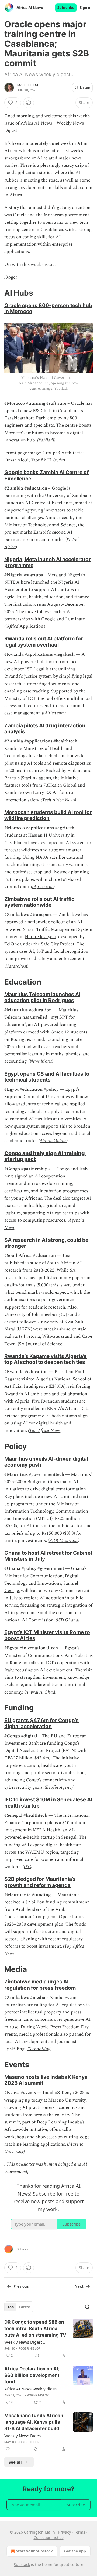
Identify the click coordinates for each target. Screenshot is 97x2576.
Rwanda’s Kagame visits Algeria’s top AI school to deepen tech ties (46, 1359)
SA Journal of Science (41, 1344)
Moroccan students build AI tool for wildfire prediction (48, 815)
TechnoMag (39, 2049)
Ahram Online (53, 1141)
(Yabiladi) (46, 440)
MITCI (44, 1518)
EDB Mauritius (64, 1541)
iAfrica (12, 626)
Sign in (86, 8)
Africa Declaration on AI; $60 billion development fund (32, 2375)
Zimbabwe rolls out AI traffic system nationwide (39, 902)
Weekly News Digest (23, 2436)
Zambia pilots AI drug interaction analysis (45, 728)
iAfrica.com (54, 713)
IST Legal (35, 669)
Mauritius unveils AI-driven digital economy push (46, 1462)
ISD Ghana (67, 1620)
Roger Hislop (28, 85)
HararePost (16, 966)
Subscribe (66, 8)
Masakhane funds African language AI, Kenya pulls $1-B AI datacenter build (34, 2422)
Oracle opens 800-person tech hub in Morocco (48, 308)
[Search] (87, 2307)
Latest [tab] (25, 2307)
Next (79, 2286)
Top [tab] (11, 2307)
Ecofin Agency (60, 1787)
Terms (80, 2532)
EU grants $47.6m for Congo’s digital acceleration (41, 1723)
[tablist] (19, 2307)
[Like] (8, 2449)
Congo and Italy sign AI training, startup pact (45, 1156)
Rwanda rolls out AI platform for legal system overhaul (44, 641)
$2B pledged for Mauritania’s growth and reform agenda (40, 1882)
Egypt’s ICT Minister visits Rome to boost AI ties (47, 1635)
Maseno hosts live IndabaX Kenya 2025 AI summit (46, 2080)
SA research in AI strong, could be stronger (46, 1243)
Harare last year (40, 937)
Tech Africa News (58, 800)
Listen (85, 88)
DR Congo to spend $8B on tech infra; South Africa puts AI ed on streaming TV (35, 2329)
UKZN (24, 1329)
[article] (48, 2339)
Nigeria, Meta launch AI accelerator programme (48, 562)
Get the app (75, 2551)
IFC (27, 1867)
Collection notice (49, 2537)
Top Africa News (45, 1431)
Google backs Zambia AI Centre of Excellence (46, 475)
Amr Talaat (76, 1655)
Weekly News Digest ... (25, 2342)
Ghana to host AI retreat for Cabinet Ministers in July (48, 1556)
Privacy (65, 2532)
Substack (22, 2565)
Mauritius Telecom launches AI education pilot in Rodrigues (42, 997)
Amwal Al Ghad (40, 1692)
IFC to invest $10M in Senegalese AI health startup (48, 1802)
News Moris (41, 1061)
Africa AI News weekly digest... (33, 2389)
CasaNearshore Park (25, 418)
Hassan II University (49, 835)
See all (15, 2462)
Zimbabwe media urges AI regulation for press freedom (40, 1985)
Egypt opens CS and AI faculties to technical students (47, 1077)
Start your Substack (34, 2551)
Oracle (78, 403)
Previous (21, 2286)
